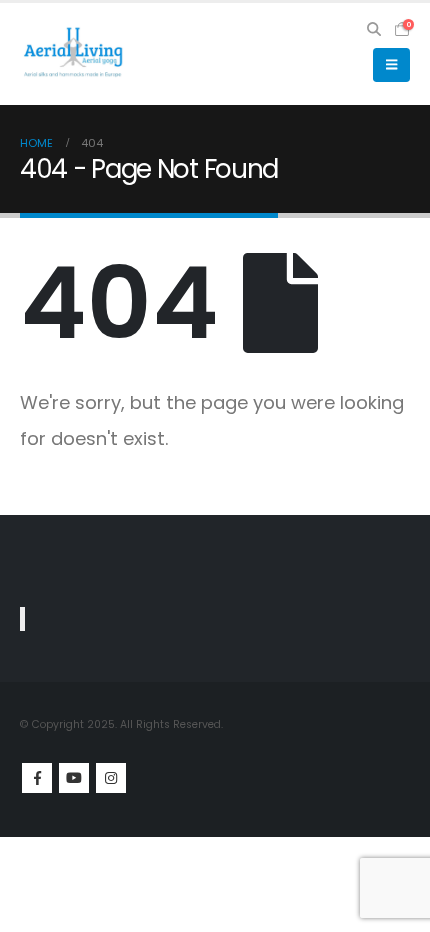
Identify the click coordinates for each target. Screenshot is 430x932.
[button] (374, 29)
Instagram (111, 778)
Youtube (74, 778)
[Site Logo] (75, 54)
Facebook (37, 778)
